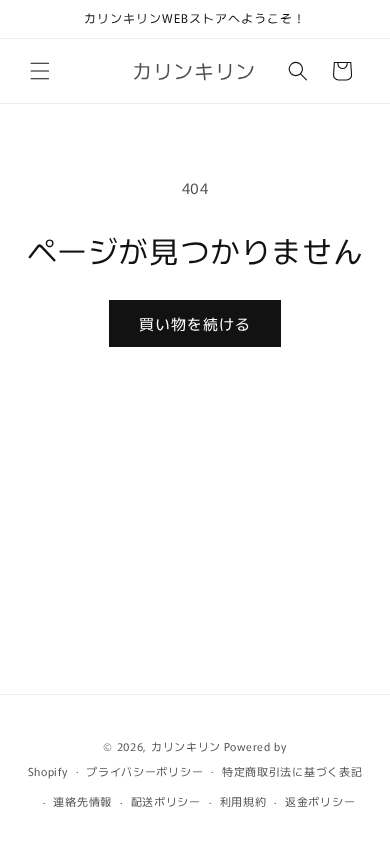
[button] (40, 71)
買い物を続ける (195, 323)
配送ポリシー (166, 801)
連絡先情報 (82, 801)
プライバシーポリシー (144, 771)
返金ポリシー (320, 801)
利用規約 (243, 801)
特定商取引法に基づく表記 (292, 771)
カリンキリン (186, 746)
